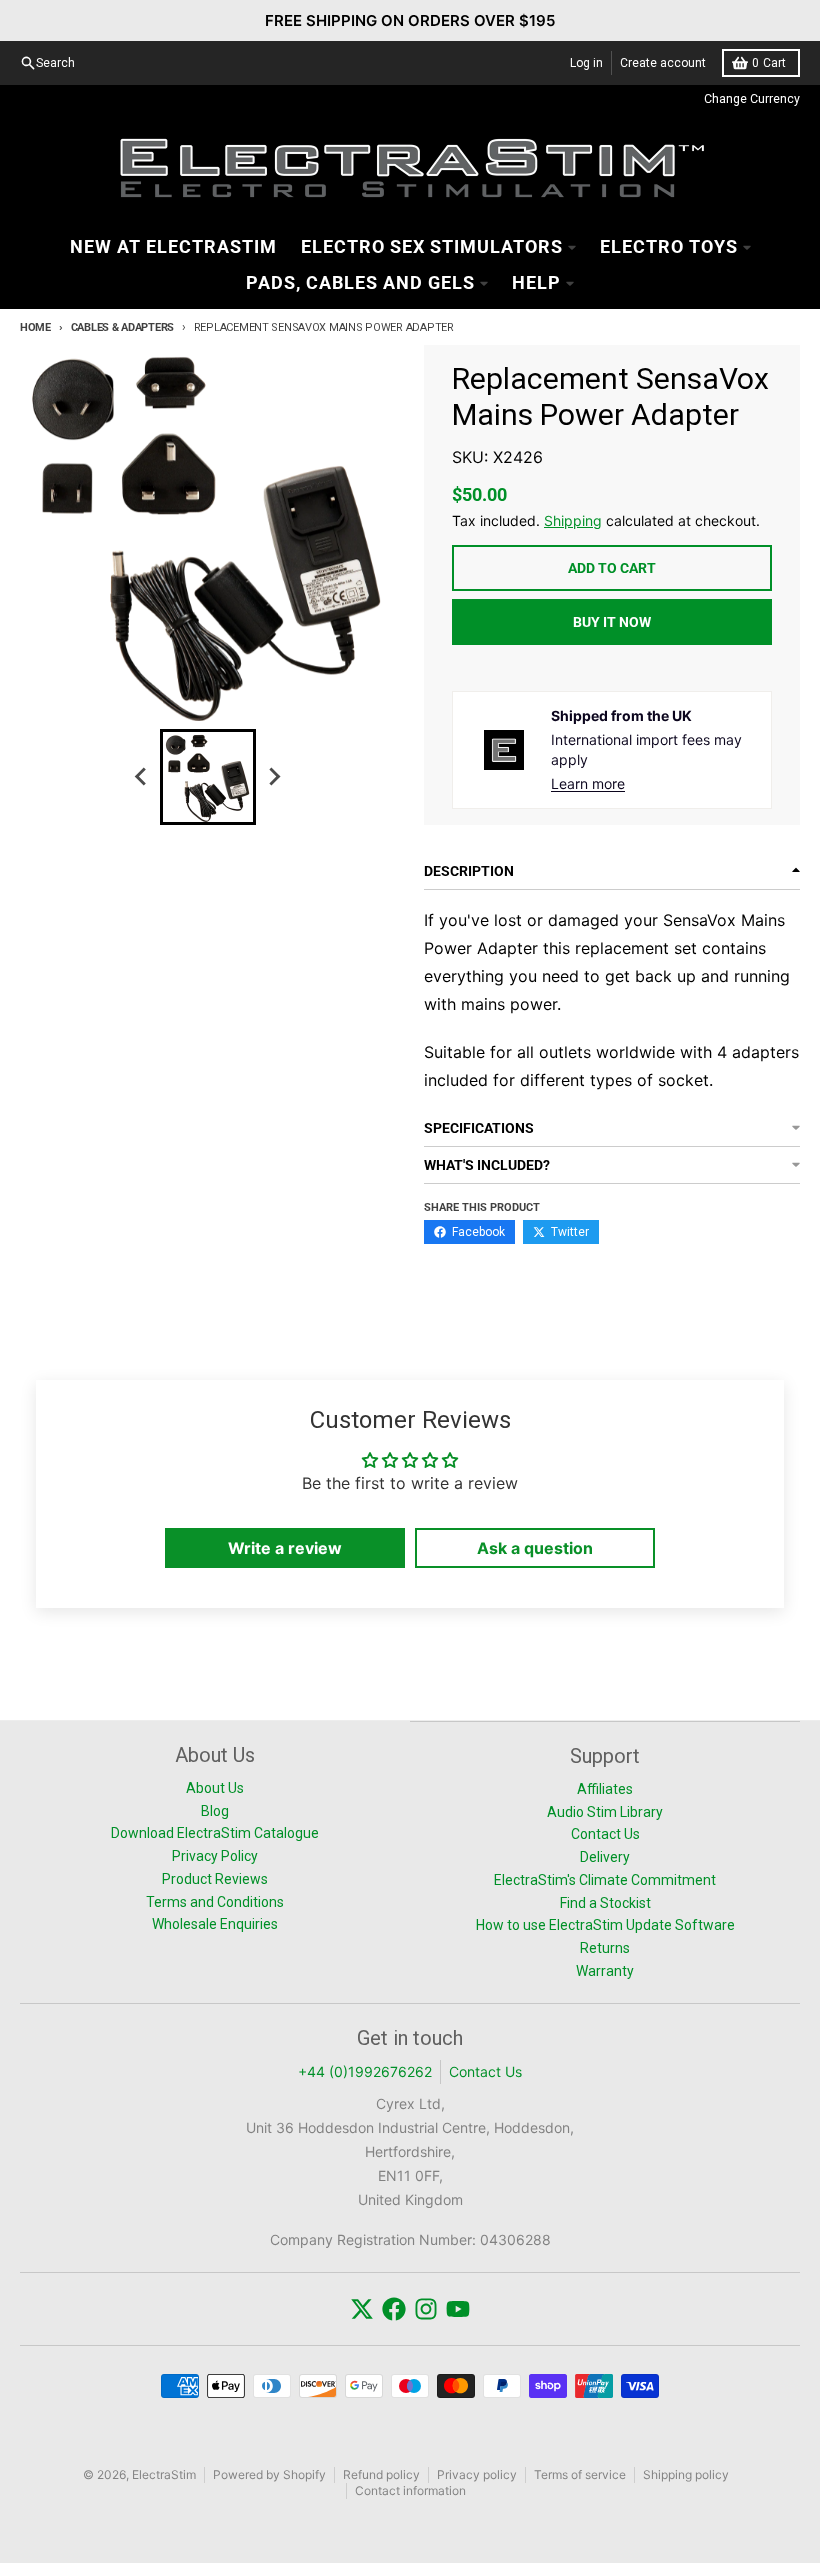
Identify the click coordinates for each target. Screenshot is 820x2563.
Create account (663, 63)
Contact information (410, 2490)
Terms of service (580, 2474)
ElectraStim (164, 2474)
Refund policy (381, 2474)
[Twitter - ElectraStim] (362, 2309)
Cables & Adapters (122, 327)
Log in (586, 63)
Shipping (573, 520)
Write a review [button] (285, 1548)
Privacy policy (477, 2474)
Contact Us (485, 2071)
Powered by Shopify (269, 2474)
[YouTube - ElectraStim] (458, 2309)
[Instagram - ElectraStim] (426, 2309)
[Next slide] (274, 777)
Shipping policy (686, 2474)
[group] (208, 777)
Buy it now (612, 622)
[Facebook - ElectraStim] (394, 2309)
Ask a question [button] (535, 1548)
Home (35, 327)
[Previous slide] (142, 777)
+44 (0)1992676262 (365, 2071)
